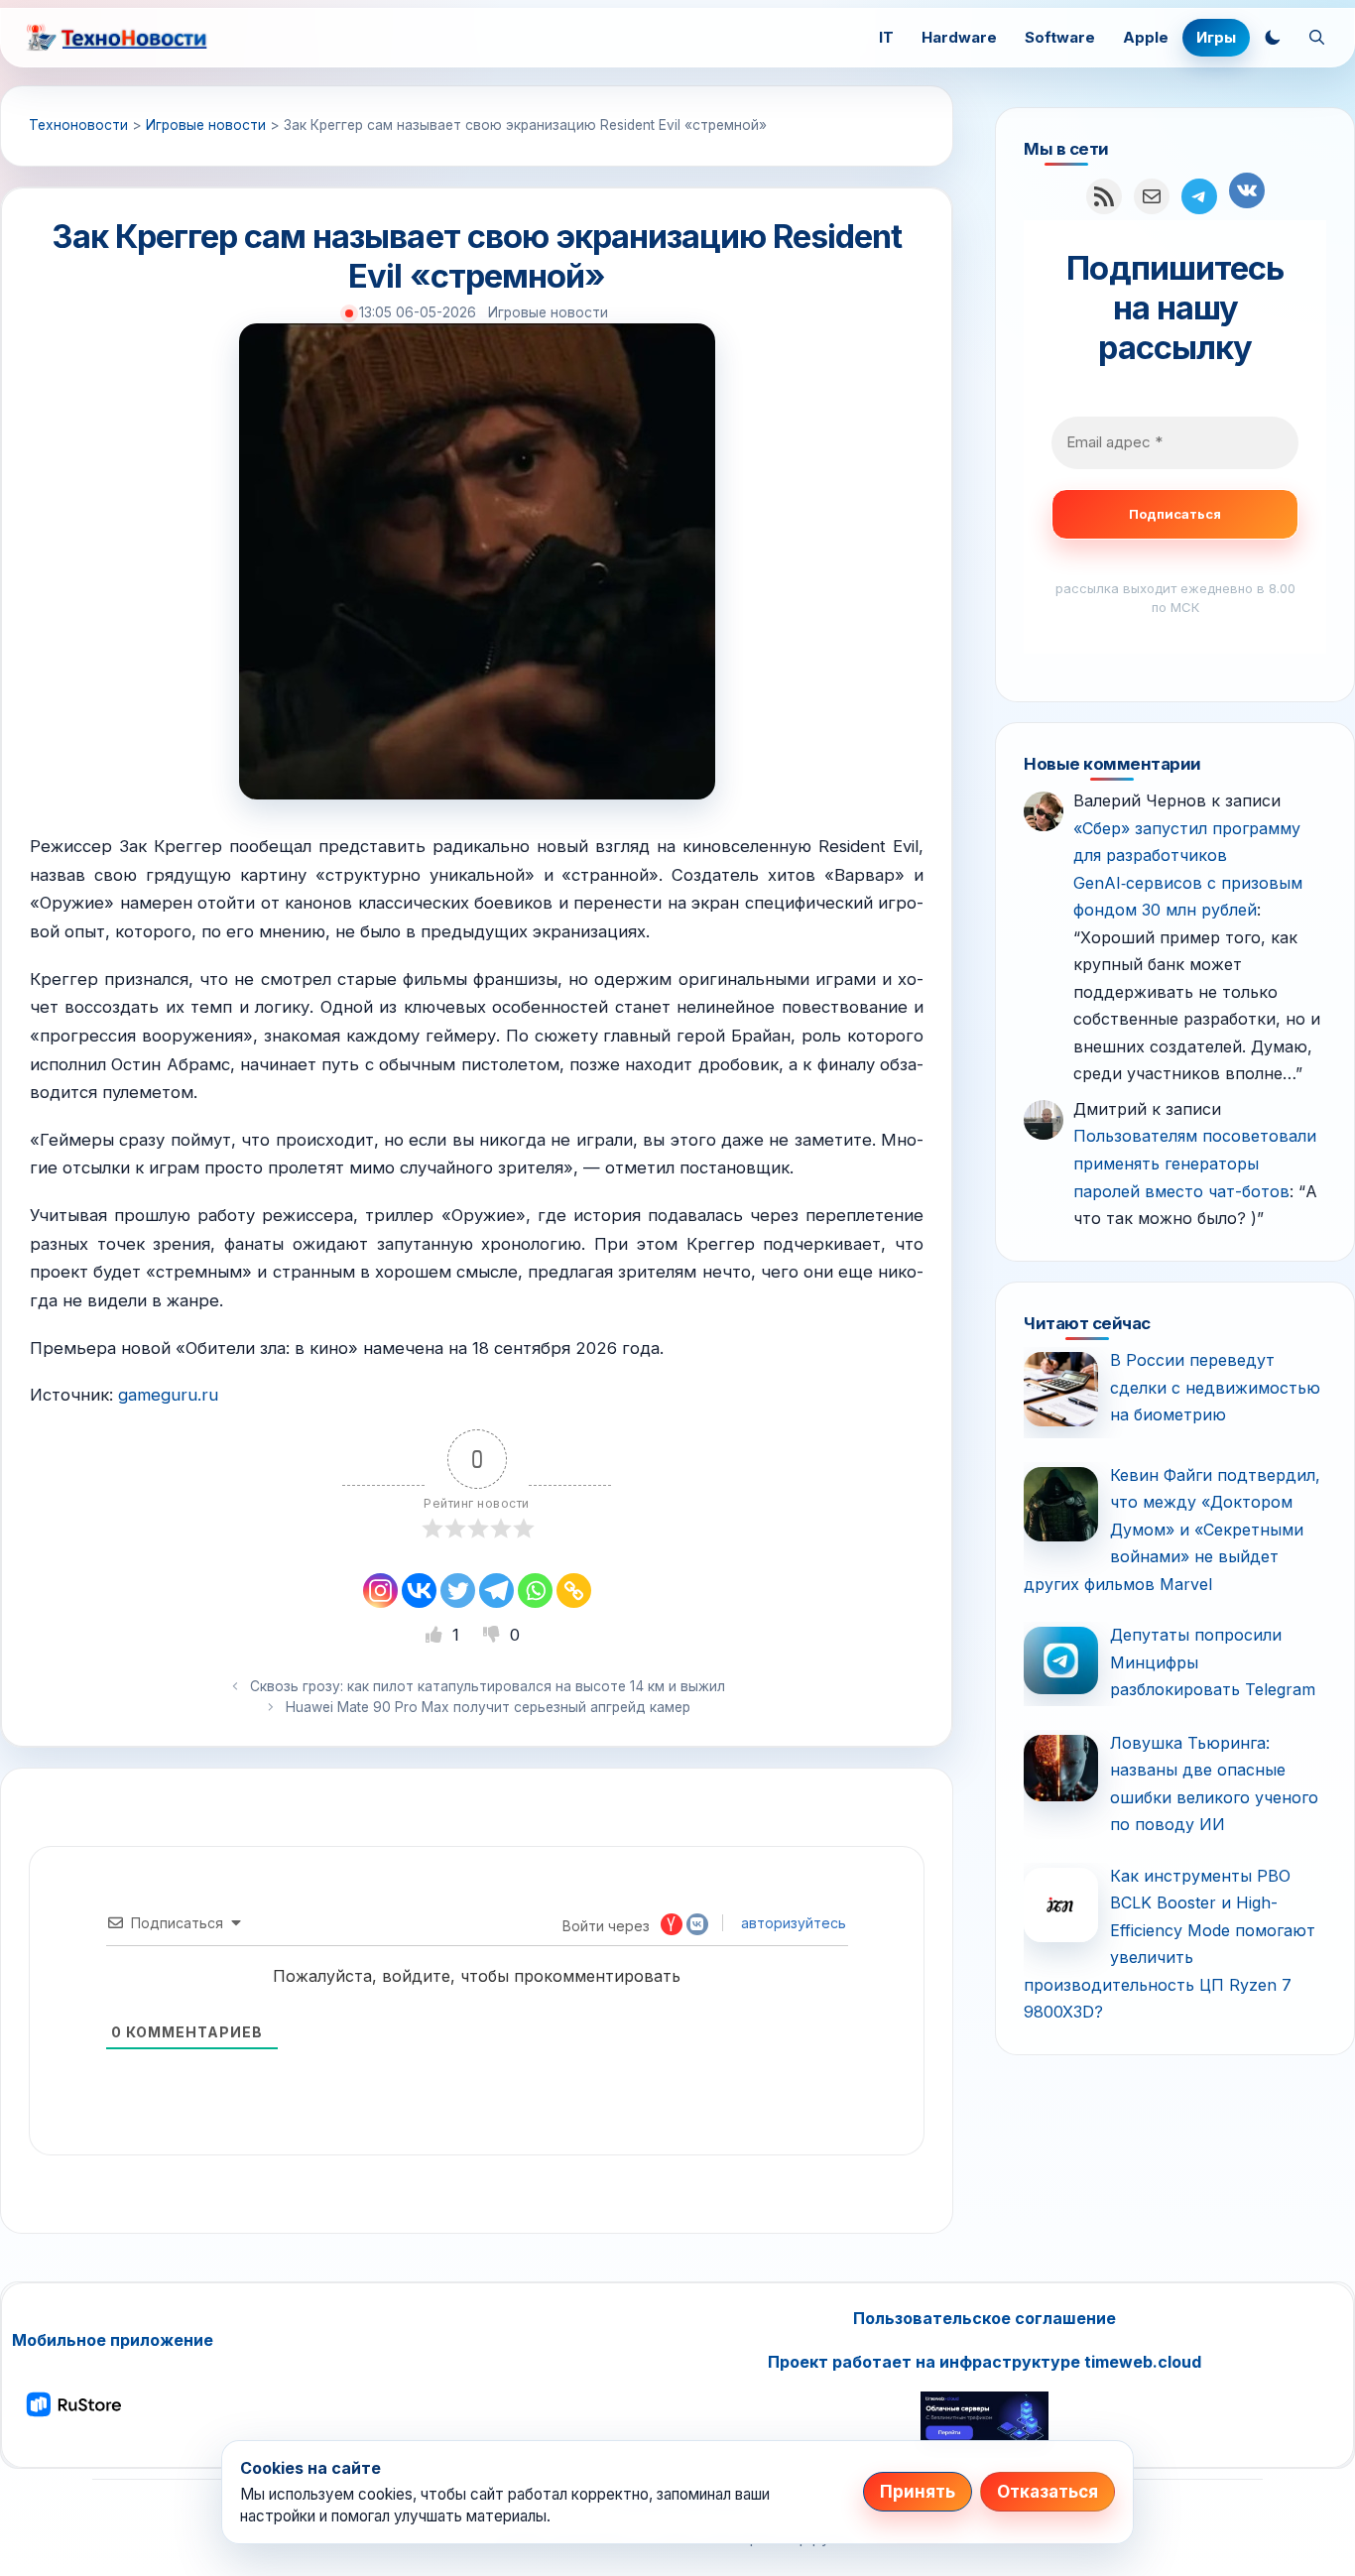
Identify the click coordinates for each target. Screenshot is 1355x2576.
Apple (1146, 37)
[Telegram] (496, 1591)
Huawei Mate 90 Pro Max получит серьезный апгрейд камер (488, 1707)
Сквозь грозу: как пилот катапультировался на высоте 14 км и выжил (488, 1686)
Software (1060, 37)
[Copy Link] (574, 1591)
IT (886, 37)
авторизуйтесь (792, 1923)
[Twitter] (458, 1591)
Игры (1216, 37)
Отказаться (1047, 2492)
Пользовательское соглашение (985, 2318)
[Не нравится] (494, 1635)
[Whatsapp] (535, 1591)
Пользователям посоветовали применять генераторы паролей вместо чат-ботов (1195, 1163)
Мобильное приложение (113, 2340)
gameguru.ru (168, 1395)
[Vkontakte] (419, 1591)
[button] (1273, 38)
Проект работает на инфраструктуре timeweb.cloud (985, 2362)
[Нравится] (436, 1635)
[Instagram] (380, 1591)
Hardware (959, 37)
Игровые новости (548, 312)
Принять (918, 2492)
